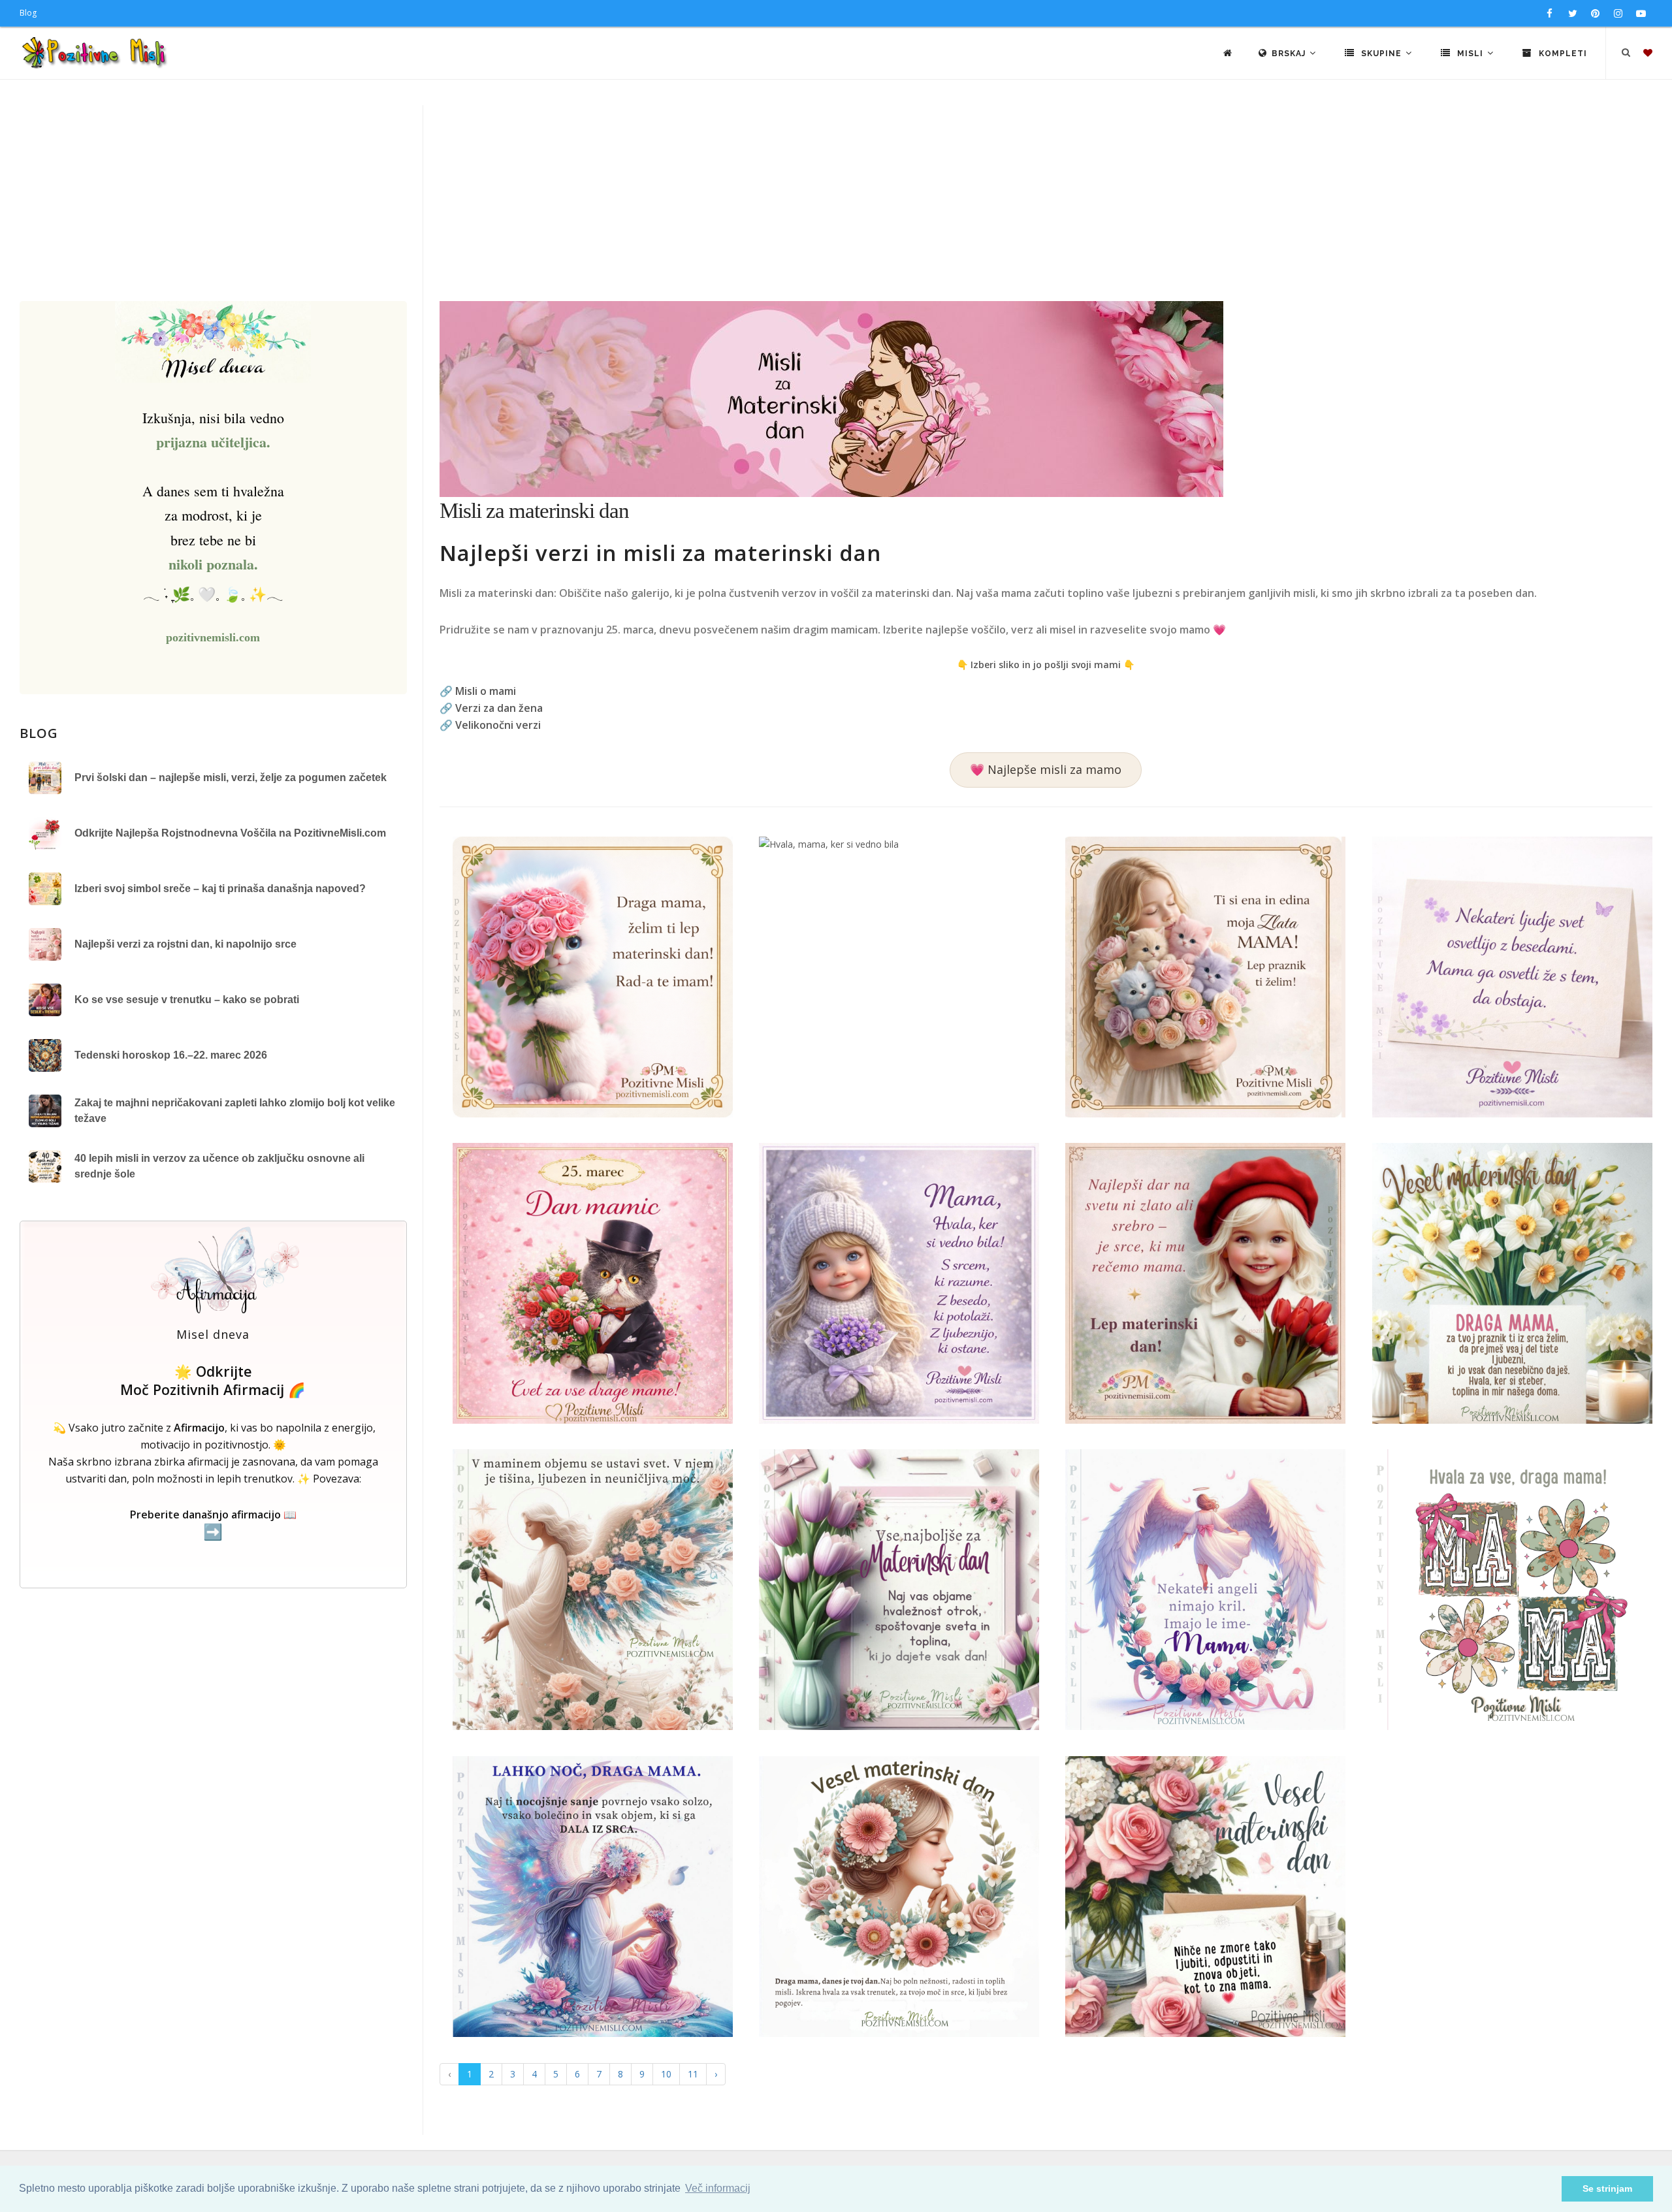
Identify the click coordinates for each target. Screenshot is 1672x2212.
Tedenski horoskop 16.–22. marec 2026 (171, 1055)
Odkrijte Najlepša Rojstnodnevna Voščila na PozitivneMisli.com (230, 833)
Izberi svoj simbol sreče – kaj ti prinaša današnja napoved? (220, 889)
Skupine (1381, 54)
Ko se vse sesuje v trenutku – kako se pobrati (187, 1000)
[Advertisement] (836, 203)
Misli (1470, 54)
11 (693, 2074)
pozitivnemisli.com (213, 637)
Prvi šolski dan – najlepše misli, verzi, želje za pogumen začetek (231, 777)
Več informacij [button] (718, 2188)
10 (666, 2074)
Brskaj (1290, 54)
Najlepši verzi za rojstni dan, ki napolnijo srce (185, 944)
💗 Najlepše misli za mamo (1046, 769)
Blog (28, 13)
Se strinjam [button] (1607, 2188)
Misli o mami (486, 691)
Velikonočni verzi (498, 725)
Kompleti (1562, 54)
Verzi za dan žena (499, 708)
